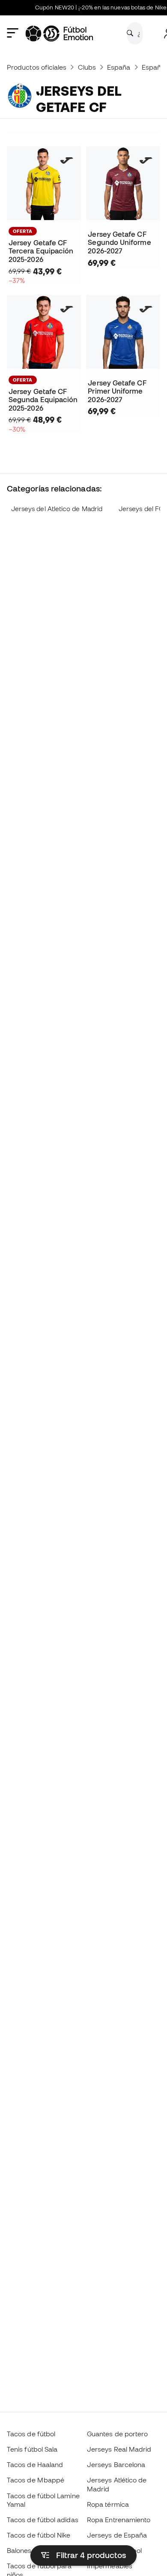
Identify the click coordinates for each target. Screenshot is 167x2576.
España (119, 67)
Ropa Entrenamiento (119, 2520)
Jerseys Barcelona (116, 2464)
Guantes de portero (117, 2434)
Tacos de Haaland (35, 2464)
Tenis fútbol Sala (32, 2449)
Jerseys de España (117, 2535)
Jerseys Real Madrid (119, 2449)
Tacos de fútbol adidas (43, 2520)
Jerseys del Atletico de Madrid (57, 509)
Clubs (87, 67)
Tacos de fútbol (31, 2434)
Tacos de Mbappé (36, 2480)
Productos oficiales (37, 67)
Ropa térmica (108, 2504)
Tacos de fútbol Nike (39, 2535)
